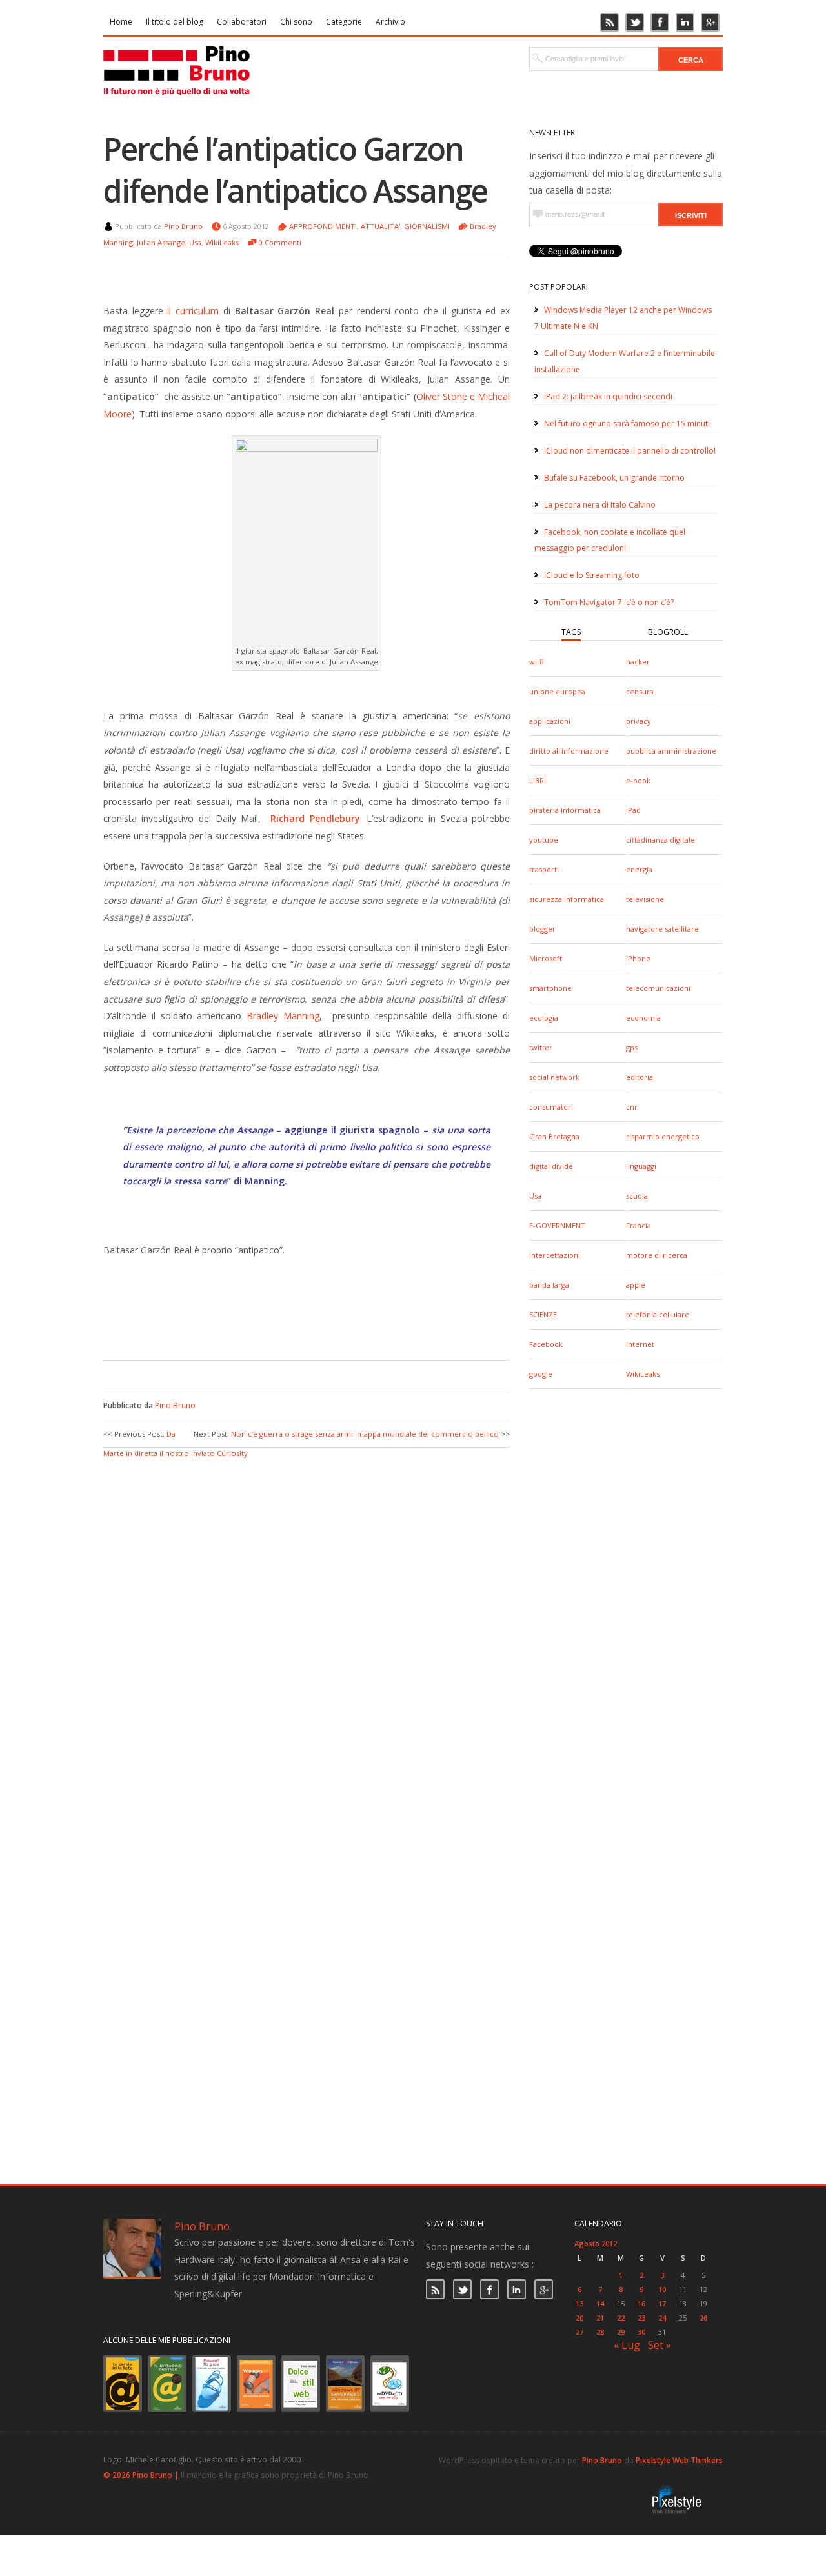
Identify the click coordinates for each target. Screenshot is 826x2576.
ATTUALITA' (380, 226)
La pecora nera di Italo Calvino (600, 505)
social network (554, 1077)
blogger (542, 929)
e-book (638, 780)
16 (641, 2303)
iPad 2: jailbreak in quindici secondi (608, 396)
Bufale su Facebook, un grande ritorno (614, 478)
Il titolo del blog (175, 22)
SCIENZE (543, 1314)
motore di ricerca (657, 1255)
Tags (571, 632)
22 (621, 2318)
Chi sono (296, 22)
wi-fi (536, 662)
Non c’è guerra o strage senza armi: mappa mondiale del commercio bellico (365, 1434)
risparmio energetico (663, 1136)
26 (703, 2318)
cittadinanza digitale (660, 840)
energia (639, 869)
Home (121, 22)
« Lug (627, 2345)
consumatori (551, 1107)
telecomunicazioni (658, 988)
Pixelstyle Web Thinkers (679, 2460)
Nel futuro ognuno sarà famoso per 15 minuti (627, 424)
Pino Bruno (183, 226)
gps (632, 1047)
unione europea (557, 691)
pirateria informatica (565, 810)
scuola (637, 1196)
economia (643, 1018)
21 (600, 2318)
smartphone (550, 988)
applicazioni (550, 721)
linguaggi (641, 1166)
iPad (633, 810)
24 (662, 2318)
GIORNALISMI (427, 226)
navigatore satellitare (662, 929)
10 (662, 2289)
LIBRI (538, 780)
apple (636, 1285)
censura (640, 691)
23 (641, 2318)
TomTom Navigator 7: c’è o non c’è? (609, 602)
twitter (541, 1047)
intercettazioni (555, 1255)
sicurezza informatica (567, 899)
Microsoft (546, 958)
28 (600, 2332)
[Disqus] (307, 1622)
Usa (535, 1196)
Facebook (546, 1344)
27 (579, 2332)
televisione (645, 899)
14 (600, 2303)
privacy (639, 721)
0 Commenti (280, 242)
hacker (638, 662)
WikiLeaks (643, 1374)
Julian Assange (161, 242)
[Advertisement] (297, 1321)
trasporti (544, 869)
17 (662, 2303)
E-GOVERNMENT (557, 1225)
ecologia (544, 1018)
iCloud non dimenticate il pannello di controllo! (630, 451)
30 (641, 2332)
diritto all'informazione (569, 751)
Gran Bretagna (554, 1136)
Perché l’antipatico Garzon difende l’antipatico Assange (295, 170)
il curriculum (193, 311)
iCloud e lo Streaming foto (592, 575)
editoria (640, 1077)
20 (579, 2318)
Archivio (390, 22)
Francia (639, 1225)
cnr (632, 1107)
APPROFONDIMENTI (323, 226)
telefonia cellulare (658, 1314)
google (541, 1374)
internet (640, 1344)
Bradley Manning (283, 1016)
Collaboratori (242, 22)
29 (621, 2332)
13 (579, 2303)
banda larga (549, 1285)
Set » (660, 2345)
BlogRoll (668, 632)
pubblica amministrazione (671, 751)
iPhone (638, 958)
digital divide (551, 1166)
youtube (544, 840)
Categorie (344, 22)
